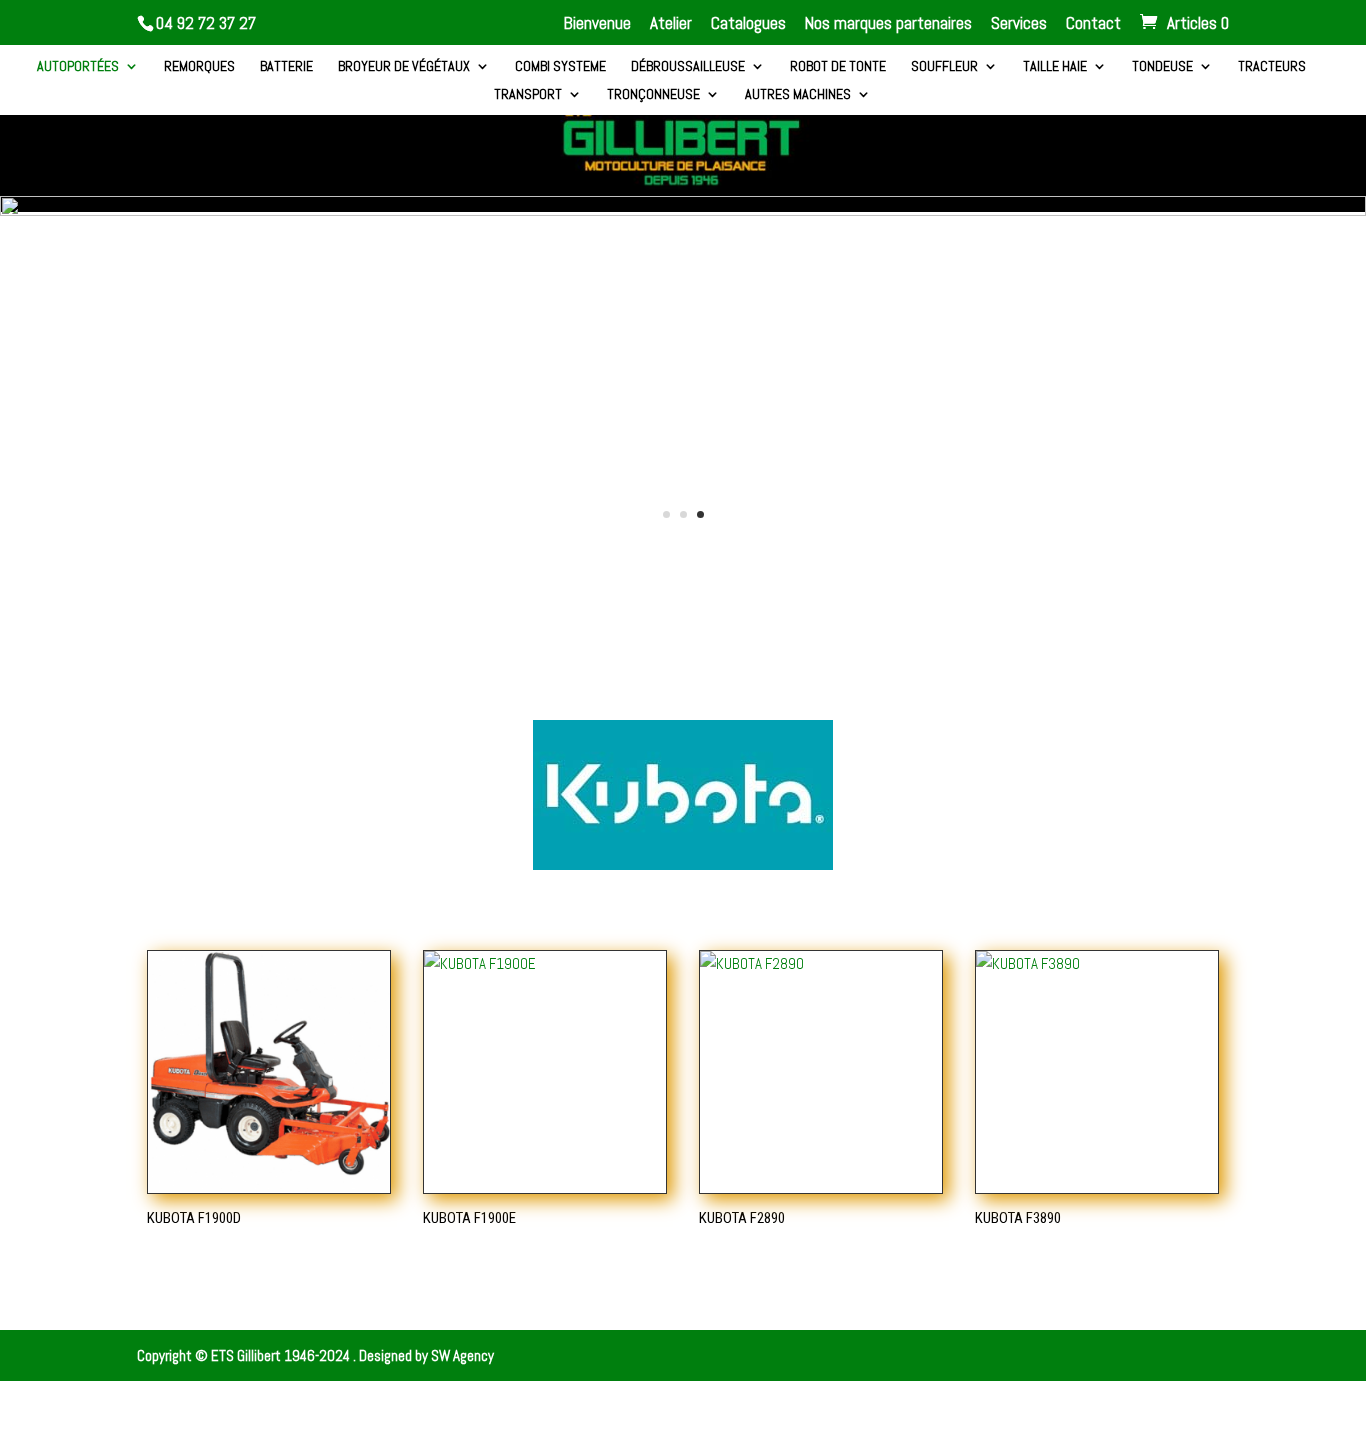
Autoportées (78, 67)
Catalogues (748, 24)
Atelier (671, 24)
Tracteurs (1272, 67)
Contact (1093, 24)
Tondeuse (1162, 67)
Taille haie (1055, 67)
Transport (528, 95)
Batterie (286, 67)
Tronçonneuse (653, 95)
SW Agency (462, 1355)
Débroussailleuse (688, 67)
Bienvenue (597, 24)
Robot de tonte (838, 67)
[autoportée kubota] (683, 210)
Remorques (199, 67)
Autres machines (798, 95)
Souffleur (944, 67)
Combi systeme (560, 67)
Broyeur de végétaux (404, 67)
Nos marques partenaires (888, 24)
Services (1019, 24)
